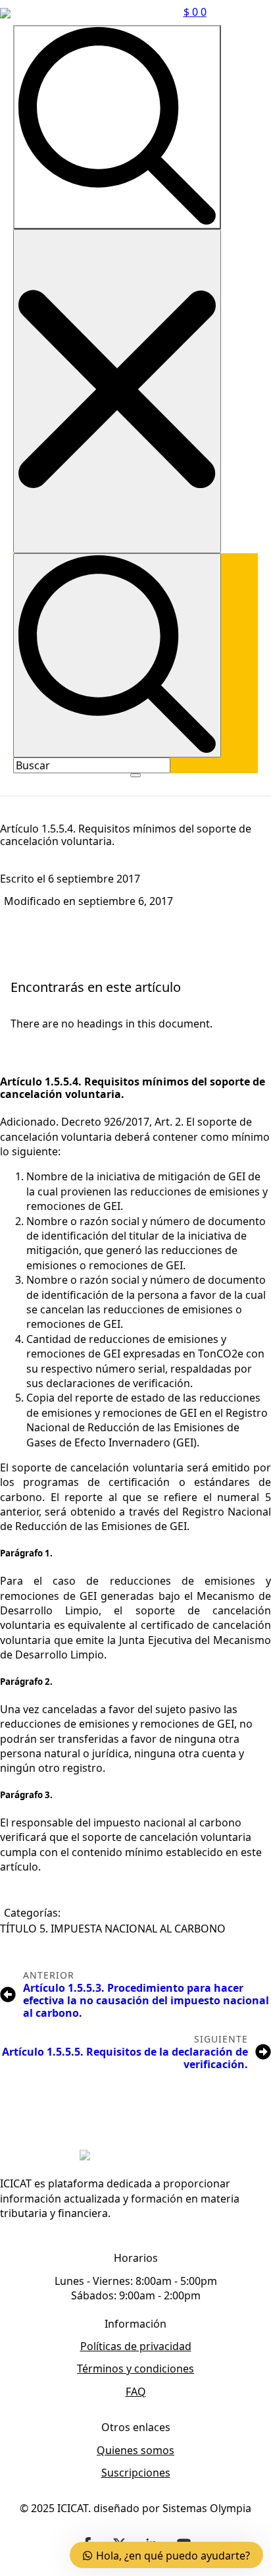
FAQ (136, 2392)
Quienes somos (135, 2450)
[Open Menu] (135, 775)
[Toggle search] (117, 127)
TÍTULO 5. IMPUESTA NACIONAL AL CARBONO (113, 1929)
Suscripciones (136, 2473)
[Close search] (117, 392)
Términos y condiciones (135, 2369)
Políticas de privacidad (136, 2346)
